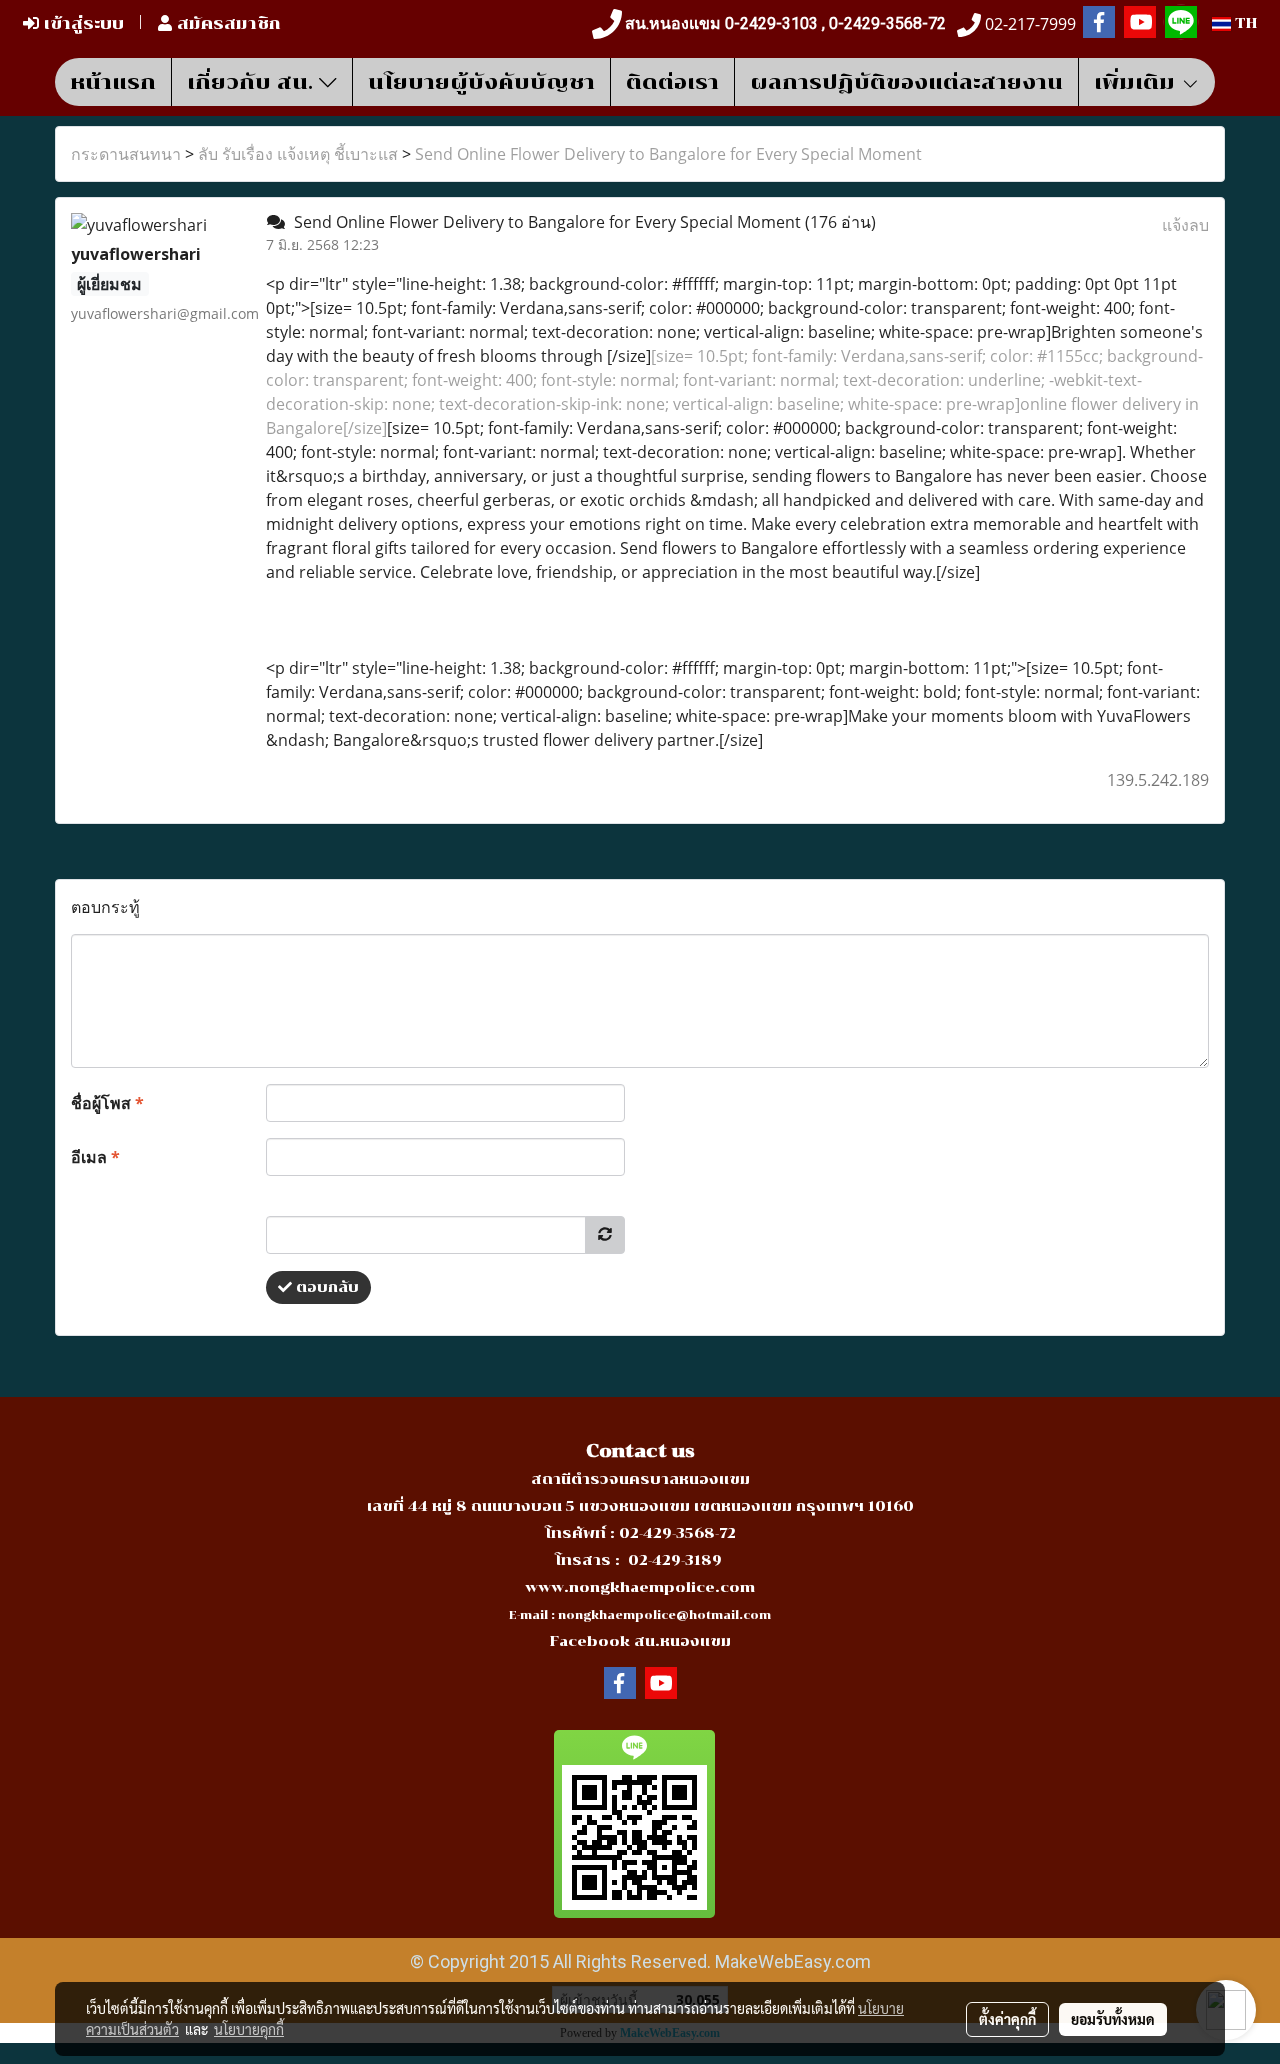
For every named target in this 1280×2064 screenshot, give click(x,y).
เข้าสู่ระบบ (81, 23)
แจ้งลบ (1185, 225)
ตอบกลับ (325, 1287)
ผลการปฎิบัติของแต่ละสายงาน (906, 82)
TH (1244, 23)
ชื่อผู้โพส (107, 1103)
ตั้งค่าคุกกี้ (1007, 2019)
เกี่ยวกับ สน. (253, 82)
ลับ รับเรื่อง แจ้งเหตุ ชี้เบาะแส (298, 154)
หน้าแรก (113, 82)
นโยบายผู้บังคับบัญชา (481, 82)
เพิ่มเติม (1137, 82)
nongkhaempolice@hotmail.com (664, 1615)
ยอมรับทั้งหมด (1113, 2019)
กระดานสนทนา (126, 154)
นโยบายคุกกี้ (249, 2029)
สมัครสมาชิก (226, 23)
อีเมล (95, 1157)
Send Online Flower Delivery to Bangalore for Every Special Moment (668, 154)
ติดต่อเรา (672, 82)
